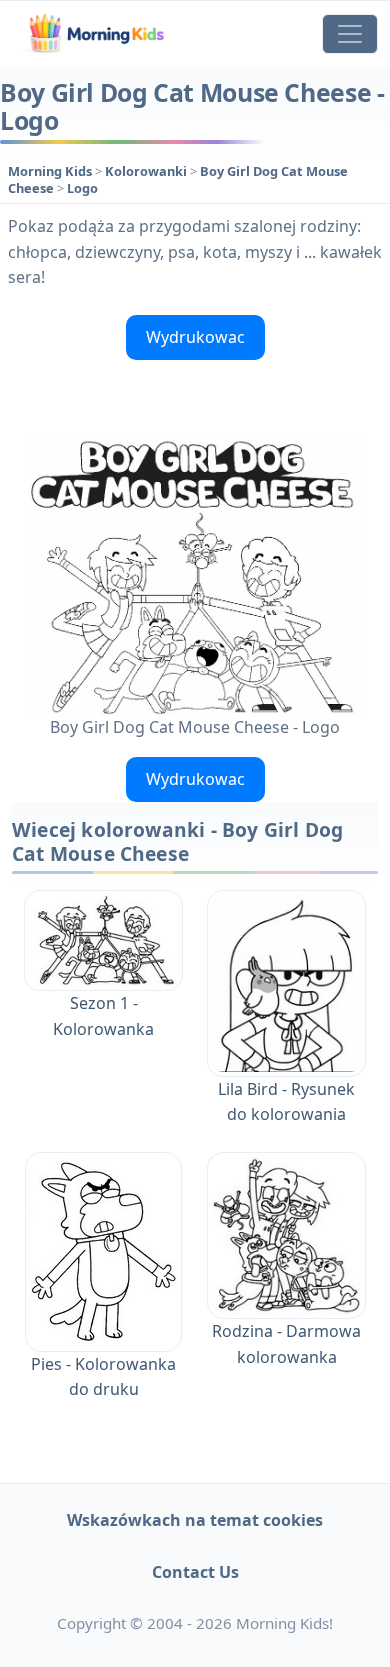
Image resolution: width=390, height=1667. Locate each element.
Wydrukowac (195, 337)
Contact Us (195, 1572)
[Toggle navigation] (350, 34)
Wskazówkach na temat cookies (195, 1520)
